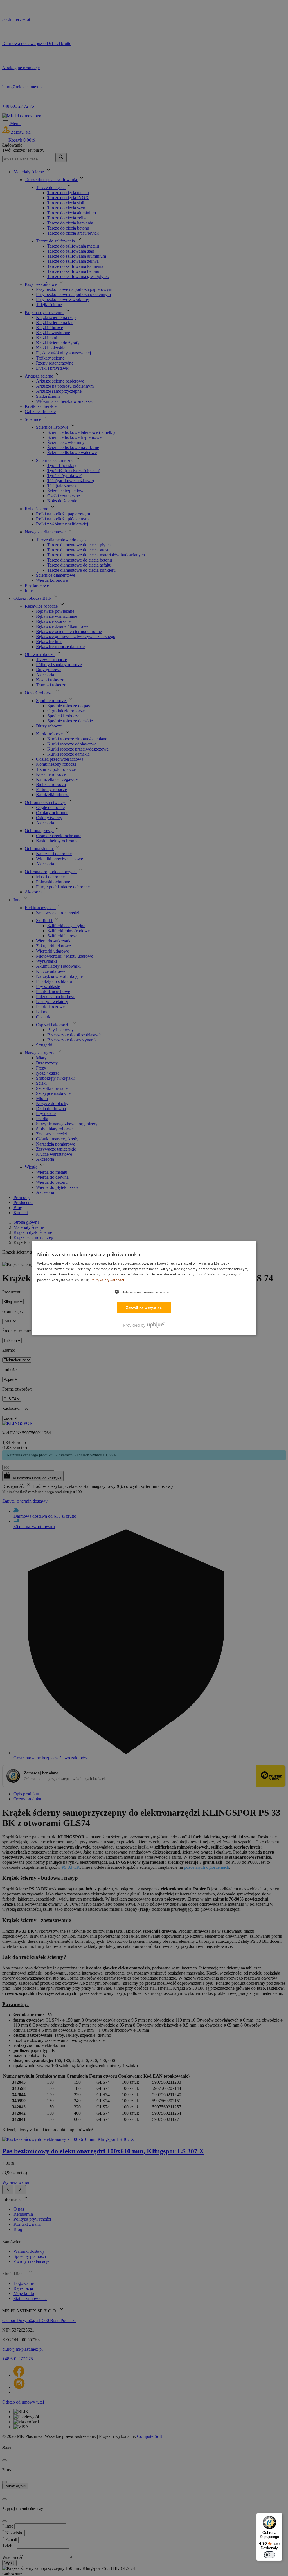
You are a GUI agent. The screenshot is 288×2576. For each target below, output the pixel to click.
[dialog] (144, 1288)
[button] (144, 1292)
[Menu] (279, 2516)
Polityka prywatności (107, 1280)
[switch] (269, 2555)
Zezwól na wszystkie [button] (144, 1308)
